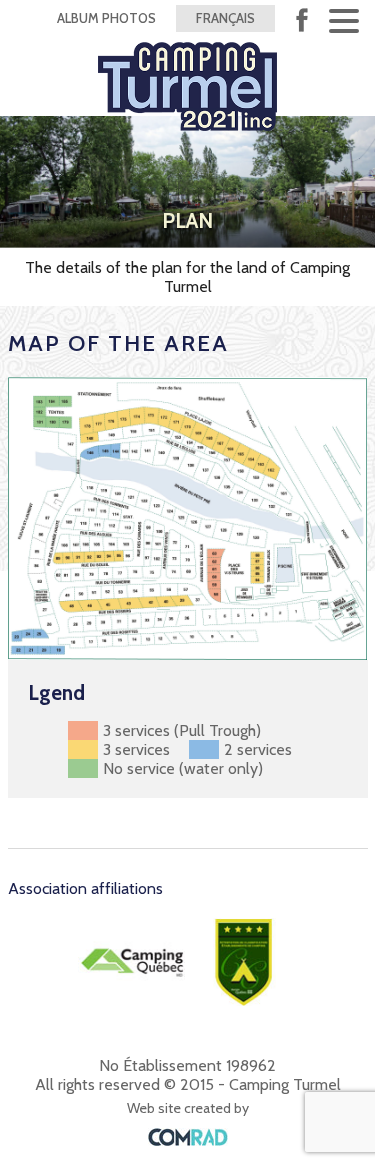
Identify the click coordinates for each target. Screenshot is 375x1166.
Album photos (106, 18)
